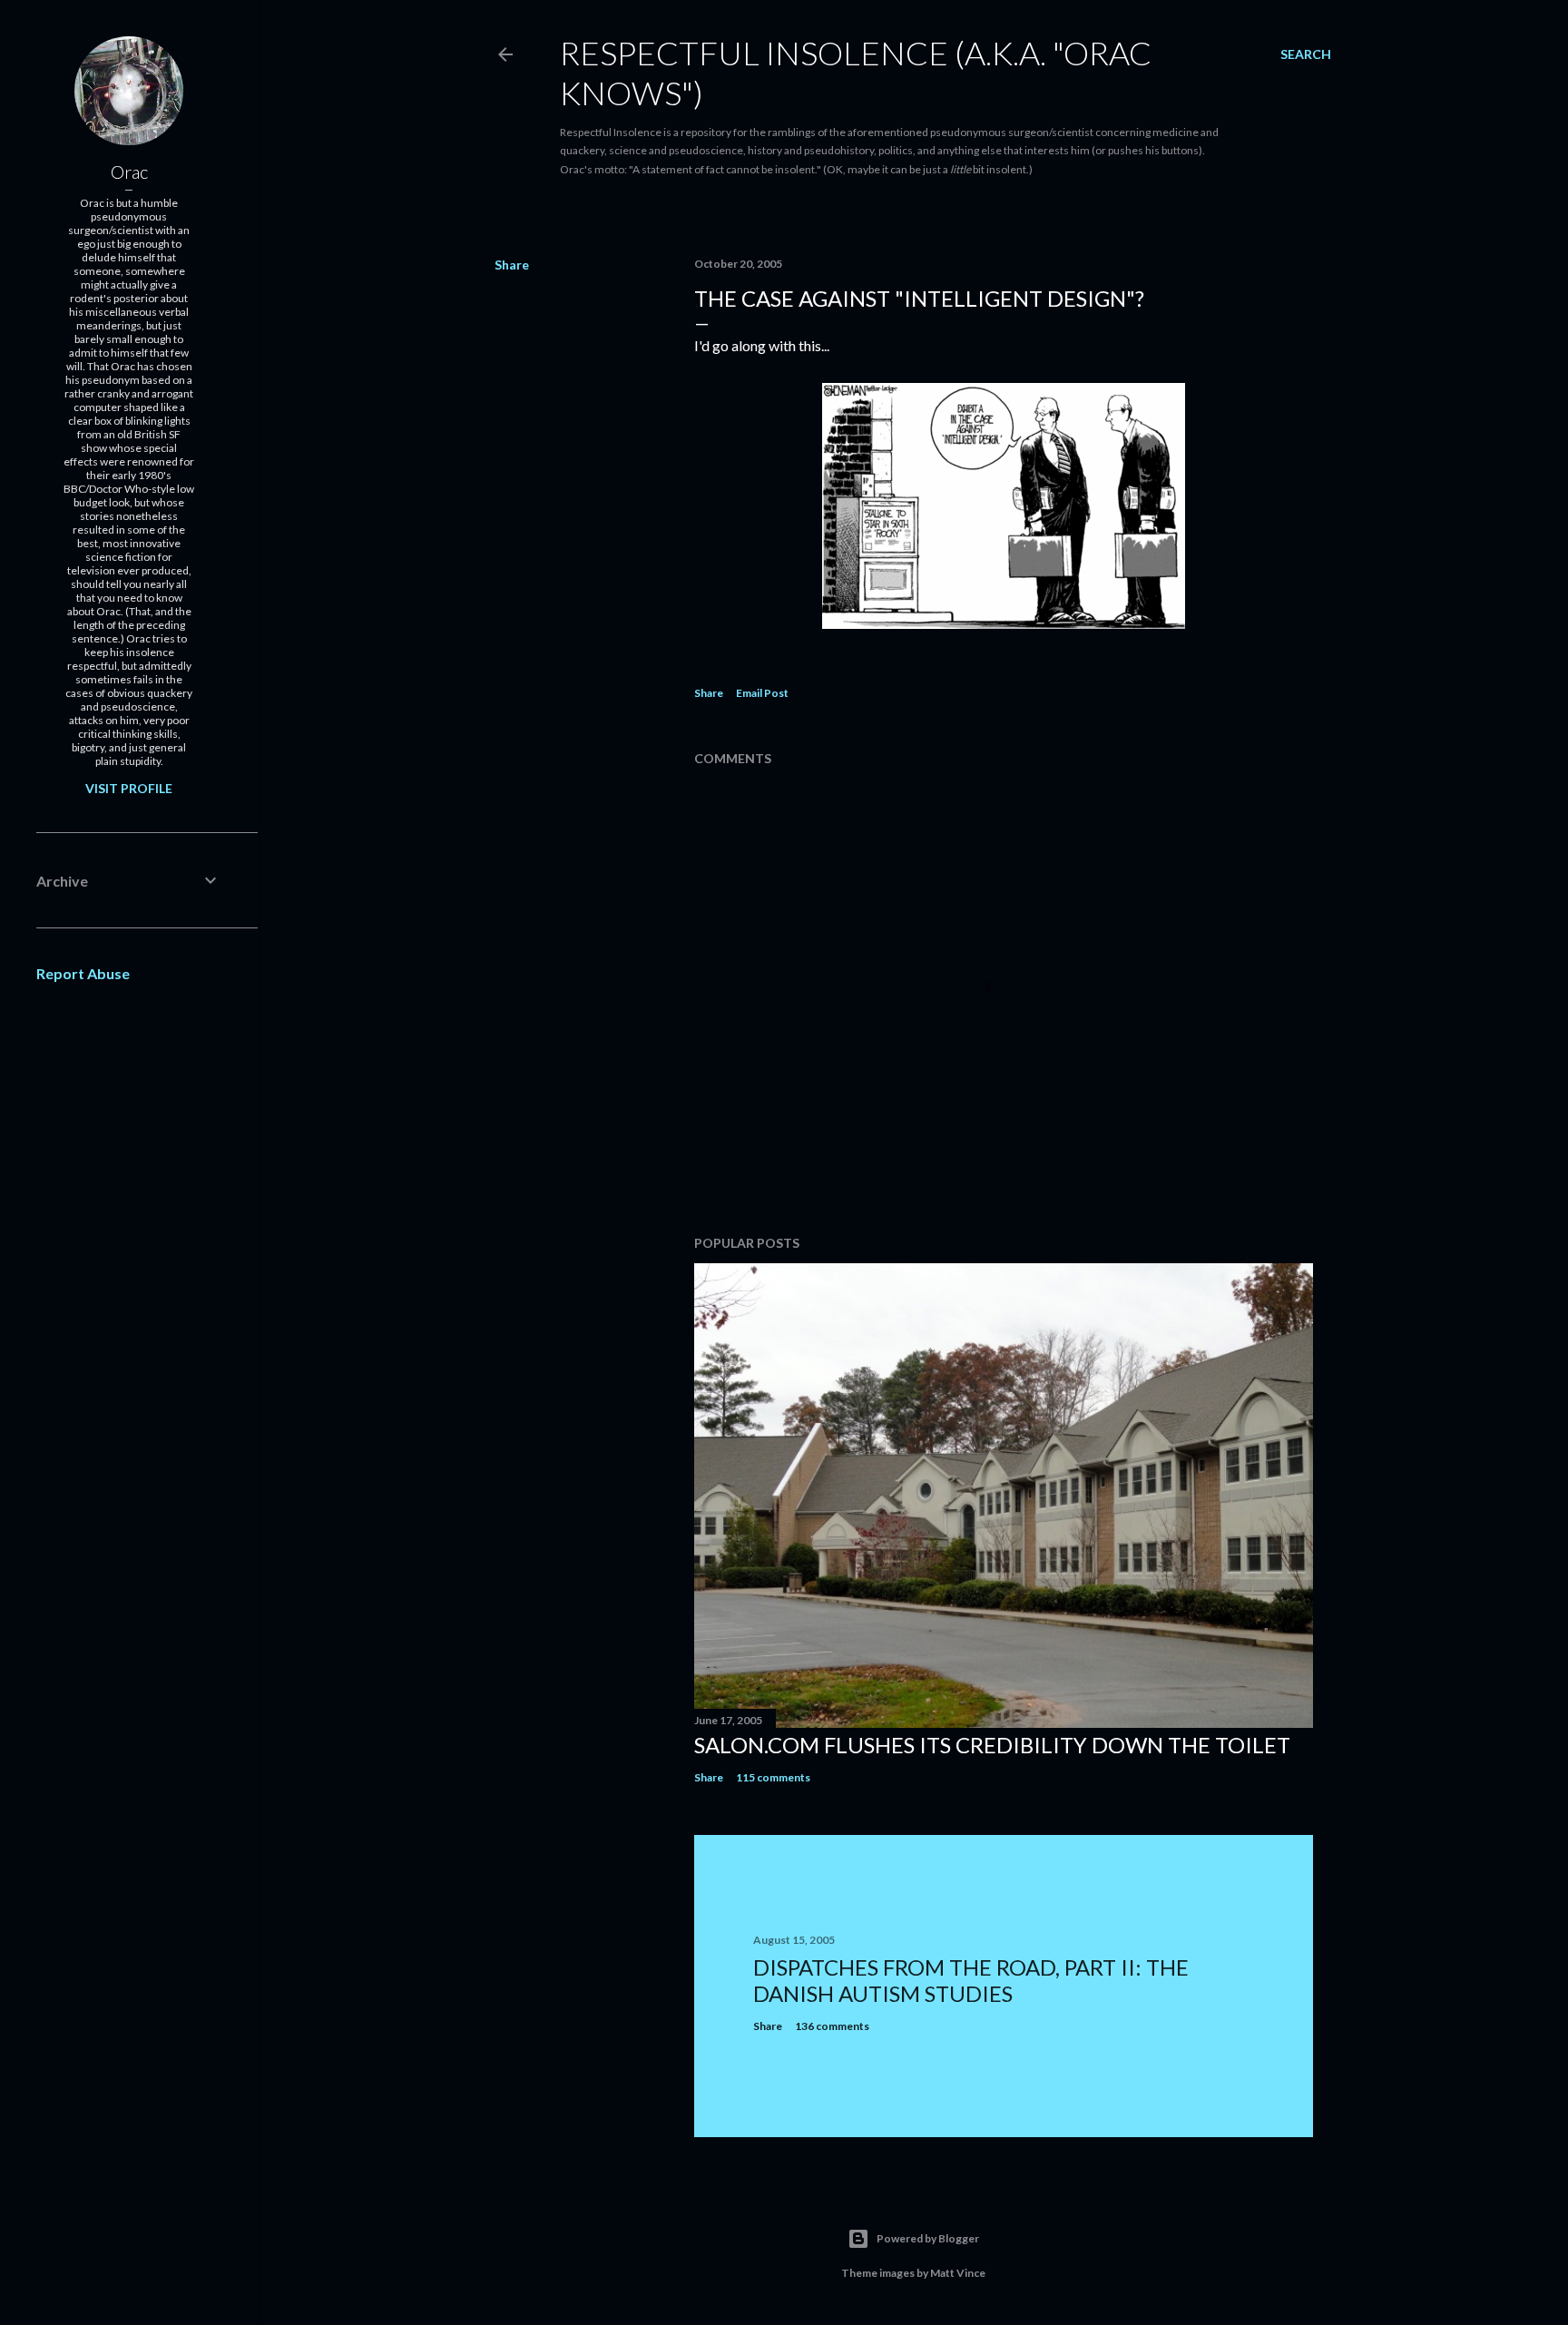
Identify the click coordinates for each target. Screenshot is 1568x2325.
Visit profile (129, 788)
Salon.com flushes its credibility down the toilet (992, 1745)
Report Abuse (83, 973)
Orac (129, 172)
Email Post (762, 693)
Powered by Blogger (928, 2238)
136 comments (832, 2026)
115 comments (773, 1777)
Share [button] (512, 265)
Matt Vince (958, 2273)
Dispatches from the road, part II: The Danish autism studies (971, 1980)
